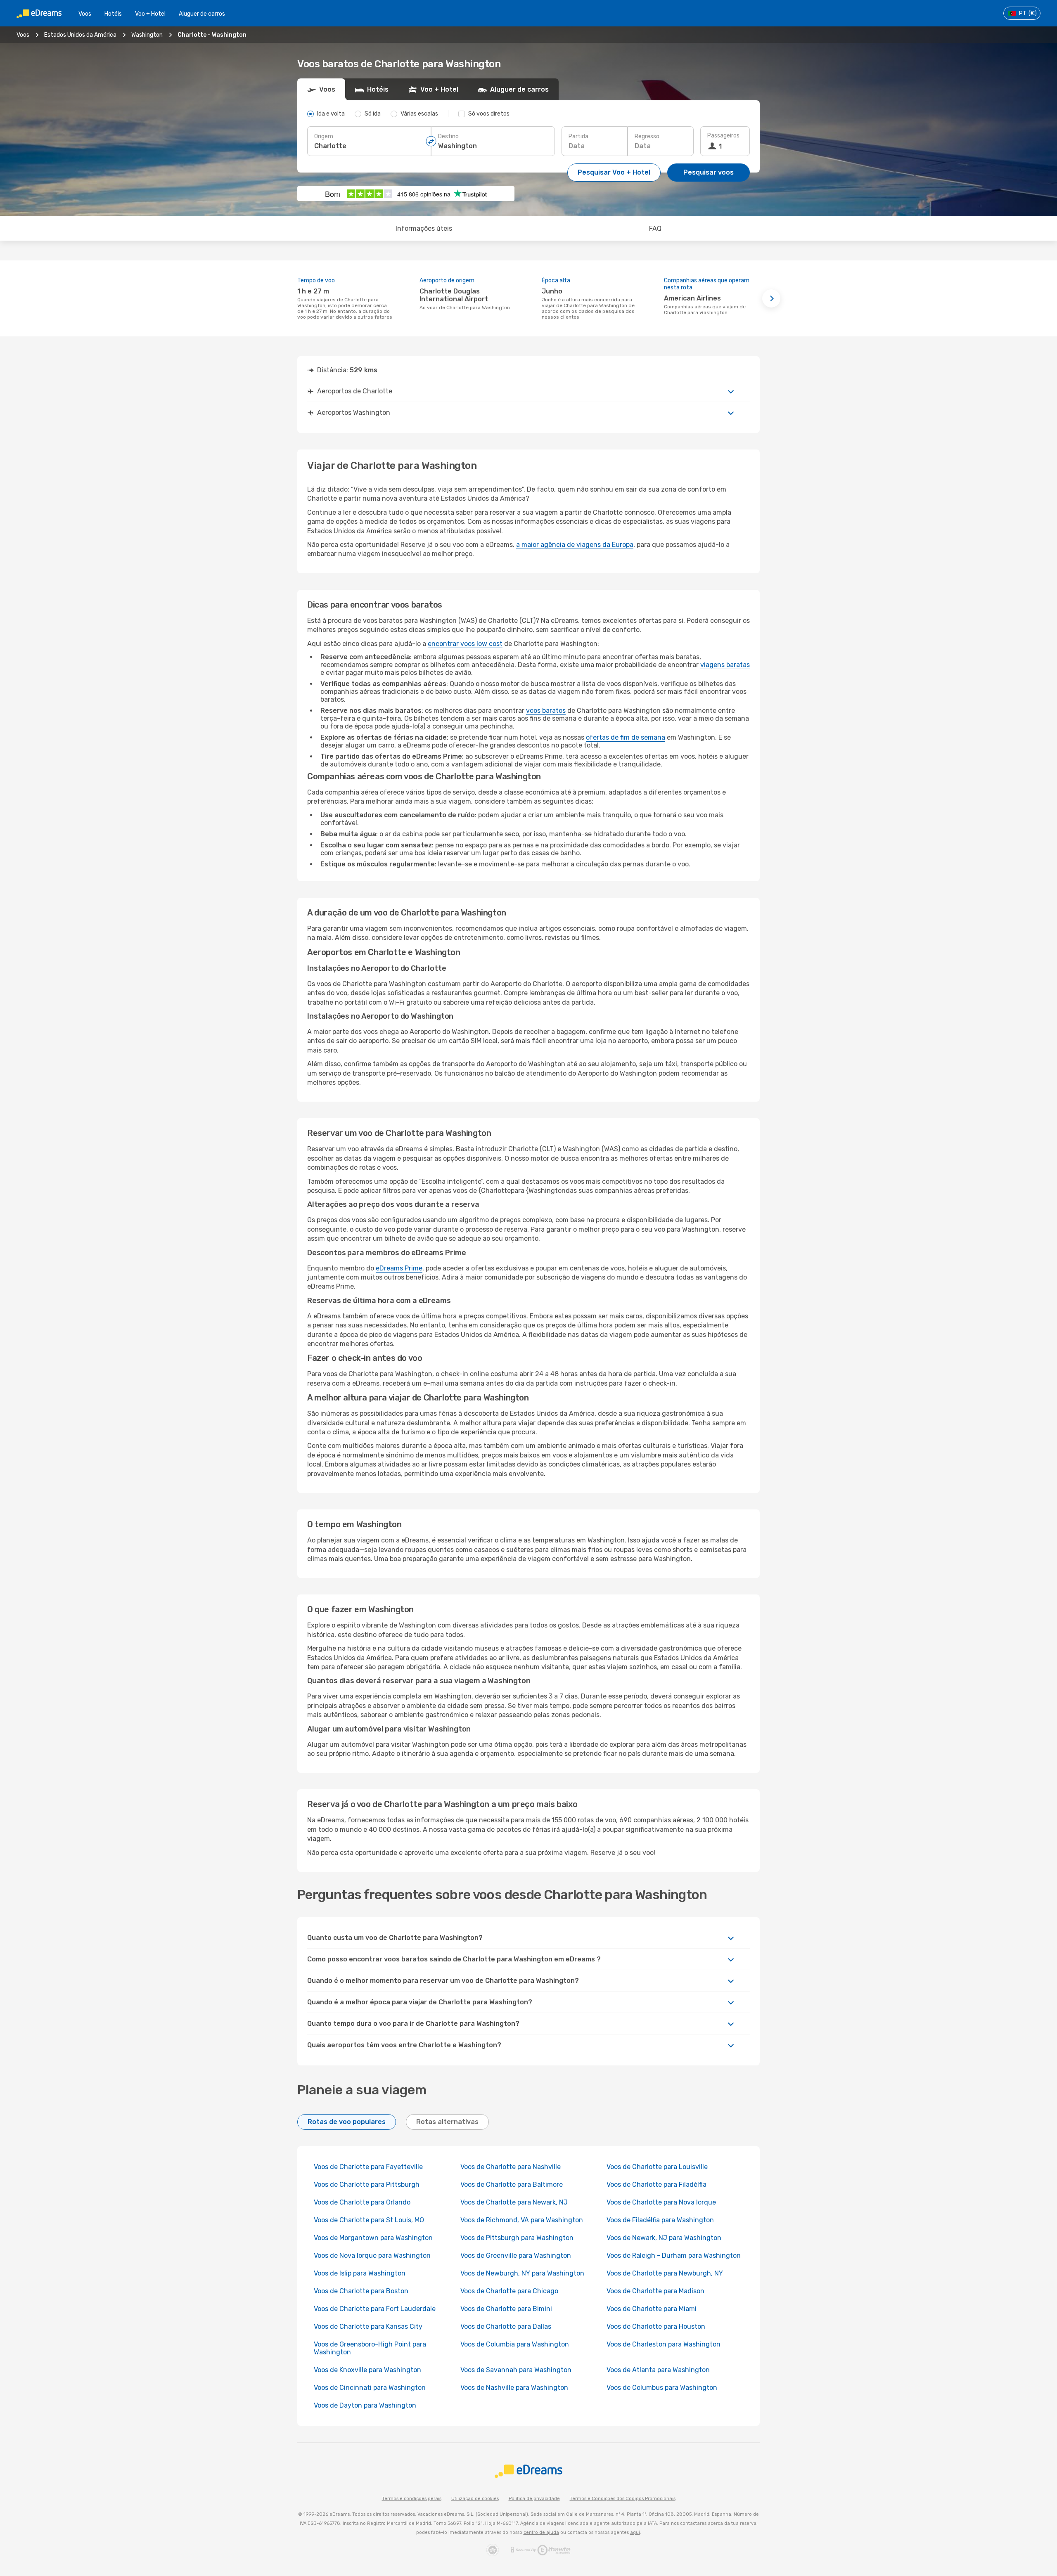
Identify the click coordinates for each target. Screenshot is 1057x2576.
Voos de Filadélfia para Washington (660, 2220)
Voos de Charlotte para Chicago (509, 2291)
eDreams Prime (399, 1268)
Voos (85, 14)
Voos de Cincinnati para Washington (370, 2388)
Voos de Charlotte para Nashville (511, 2167)
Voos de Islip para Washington (360, 2273)
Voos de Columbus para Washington (662, 2388)
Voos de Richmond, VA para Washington (522, 2220)
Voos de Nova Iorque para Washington (372, 2255)
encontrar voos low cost (465, 644)
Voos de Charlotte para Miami (652, 2309)
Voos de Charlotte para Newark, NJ (514, 2202)
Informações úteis (424, 228)
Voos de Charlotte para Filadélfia (656, 2185)
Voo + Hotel (150, 14)
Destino (448, 136)
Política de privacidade (534, 2499)
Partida (578, 136)
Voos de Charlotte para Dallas (506, 2326)
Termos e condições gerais (412, 2499)
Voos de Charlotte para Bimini (506, 2309)
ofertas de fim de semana (626, 737)
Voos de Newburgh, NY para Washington (522, 2273)
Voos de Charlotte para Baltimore (512, 2185)
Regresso (647, 136)
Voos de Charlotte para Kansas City (368, 2326)
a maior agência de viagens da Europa (575, 545)
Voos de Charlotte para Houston (656, 2326)
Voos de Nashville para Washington (514, 2388)
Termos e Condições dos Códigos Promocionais (623, 2499)
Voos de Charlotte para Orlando (362, 2202)
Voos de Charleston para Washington (664, 2344)
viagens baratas (725, 665)
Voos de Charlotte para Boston (361, 2291)
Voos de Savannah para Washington (516, 2370)
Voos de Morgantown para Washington (373, 2238)
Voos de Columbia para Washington (515, 2344)
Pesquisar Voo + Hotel (614, 172)
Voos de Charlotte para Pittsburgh (367, 2185)
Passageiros (723, 136)
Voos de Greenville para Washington (516, 2255)
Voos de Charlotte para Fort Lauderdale (375, 2309)
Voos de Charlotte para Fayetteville (368, 2167)
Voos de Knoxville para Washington (367, 2370)
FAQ (655, 228)
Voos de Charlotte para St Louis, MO (369, 2220)
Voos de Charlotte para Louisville (657, 2167)
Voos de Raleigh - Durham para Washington (674, 2255)
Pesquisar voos (709, 172)
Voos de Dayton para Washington (365, 2405)
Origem (324, 136)
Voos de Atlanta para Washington (658, 2370)
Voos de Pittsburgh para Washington (517, 2238)
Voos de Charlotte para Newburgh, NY (665, 2273)
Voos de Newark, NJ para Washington (664, 2238)
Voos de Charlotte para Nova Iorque (661, 2202)
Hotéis (113, 14)
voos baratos (546, 711)
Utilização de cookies (475, 2499)
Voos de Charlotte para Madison (655, 2291)
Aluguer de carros (202, 14)
